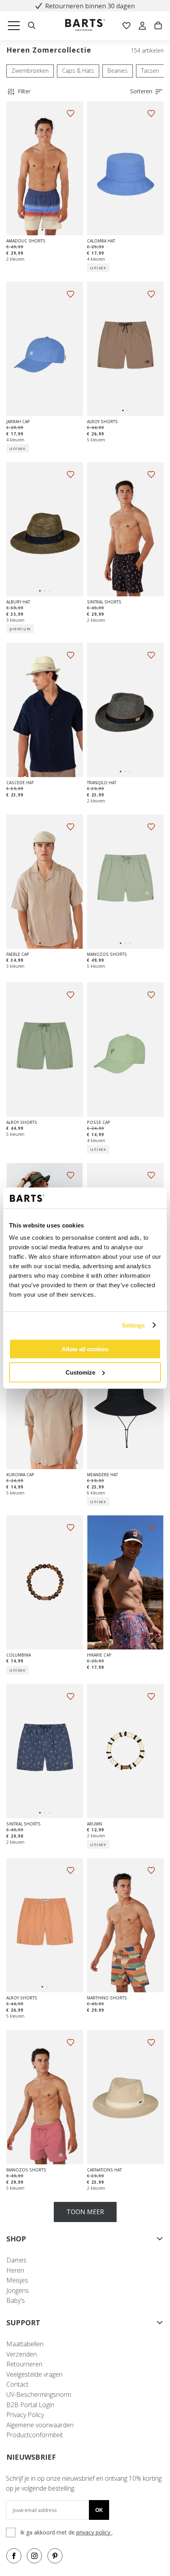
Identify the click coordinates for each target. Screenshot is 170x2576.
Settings (133, 1325)
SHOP (16, 2239)
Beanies (118, 71)
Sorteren (141, 91)
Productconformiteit (35, 2435)
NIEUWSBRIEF (31, 2457)
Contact (17, 2384)
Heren (15, 2270)
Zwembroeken (30, 71)
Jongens (18, 2290)
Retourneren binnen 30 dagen (90, 6)
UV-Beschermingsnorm (39, 2394)
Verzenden (22, 2354)
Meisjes (17, 2280)
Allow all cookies (85, 1349)
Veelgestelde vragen (34, 2374)
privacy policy (94, 2532)
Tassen (150, 71)
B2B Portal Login (30, 2405)
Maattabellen (25, 2344)
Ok (99, 2510)
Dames (16, 2260)
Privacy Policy (25, 2415)
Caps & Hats (78, 71)
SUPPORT (23, 2323)
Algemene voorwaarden (40, 2425)
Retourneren (24, 2364)
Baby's (16, 2300)
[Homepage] (85, 26)
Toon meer (85, 2212)
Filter (24, 91)
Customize (80, 1372)
